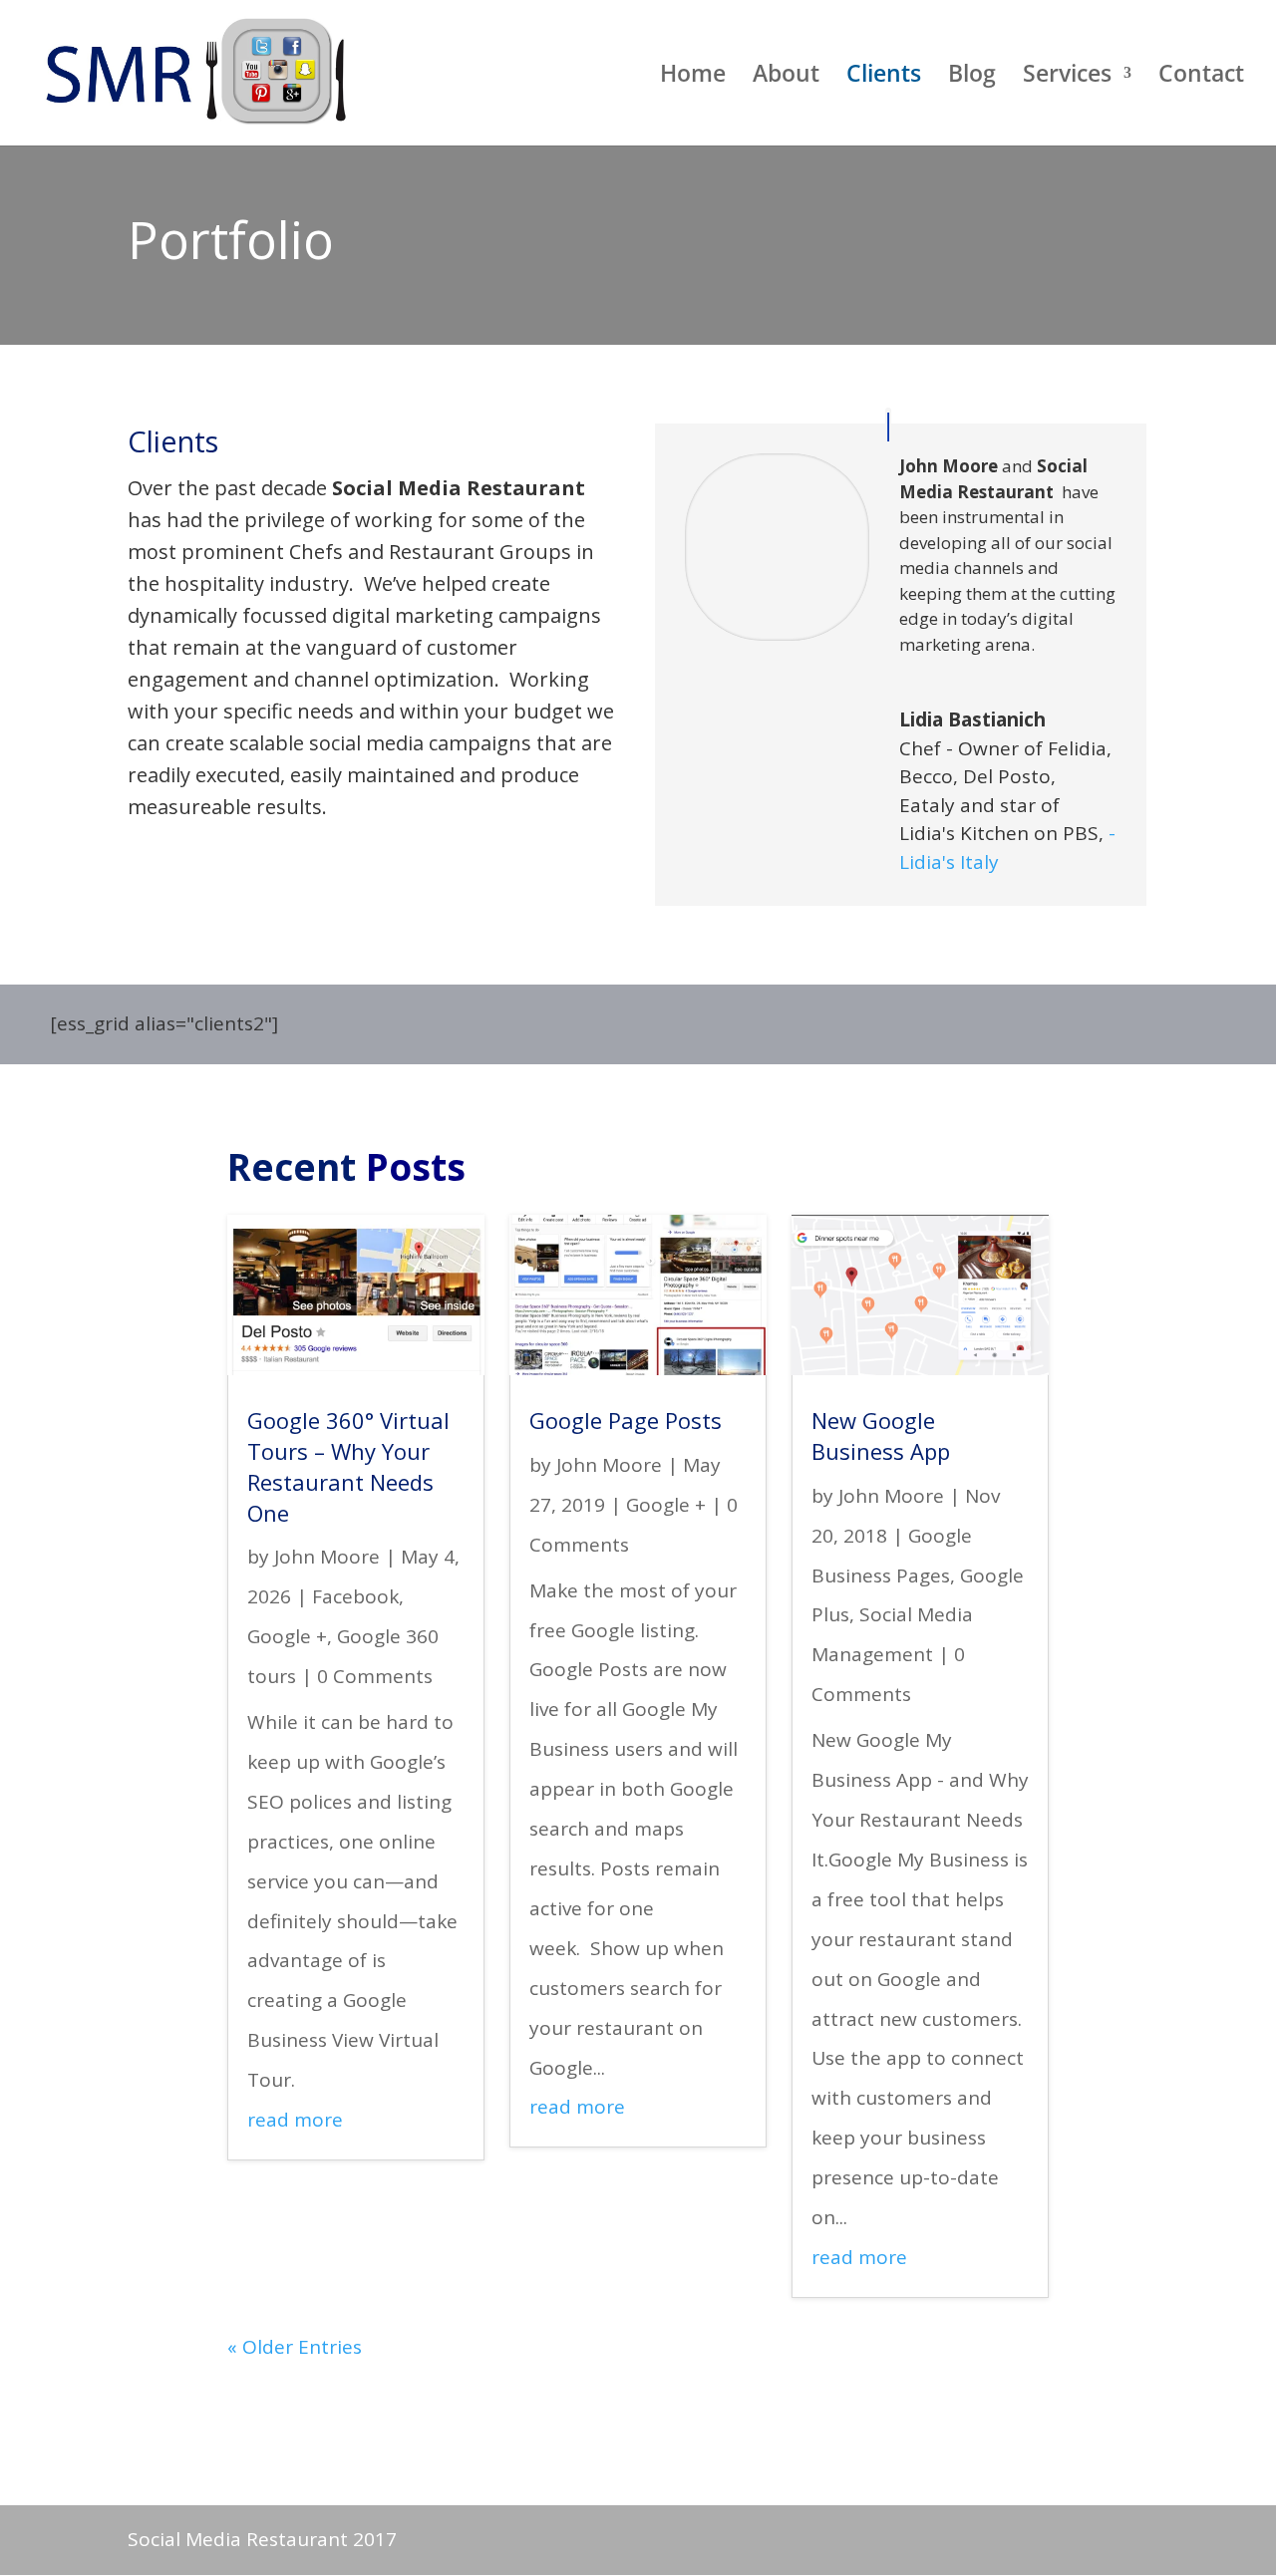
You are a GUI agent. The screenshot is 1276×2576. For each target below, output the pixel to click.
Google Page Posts (626, 1420)
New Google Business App (881, 1435)
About (786, 77)
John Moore (327, 1557)
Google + (287, 1636)
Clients (884, 77)
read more (295, 2120)
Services (1067, 77)
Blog (972, 77)
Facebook (355, 1596)
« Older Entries (295, 2347)
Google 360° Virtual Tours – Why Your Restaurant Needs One (348, 1466)
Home (693, 77)
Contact (1201, 77)
